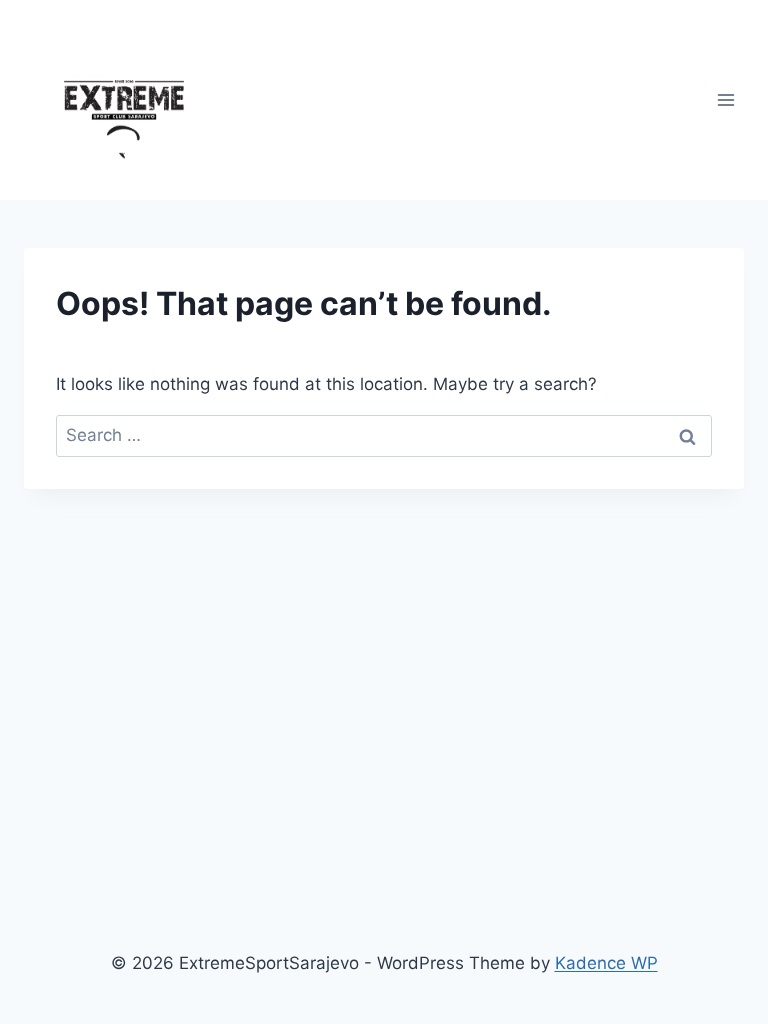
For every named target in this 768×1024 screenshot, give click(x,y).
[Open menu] (725, 99)
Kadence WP (606, 963)
